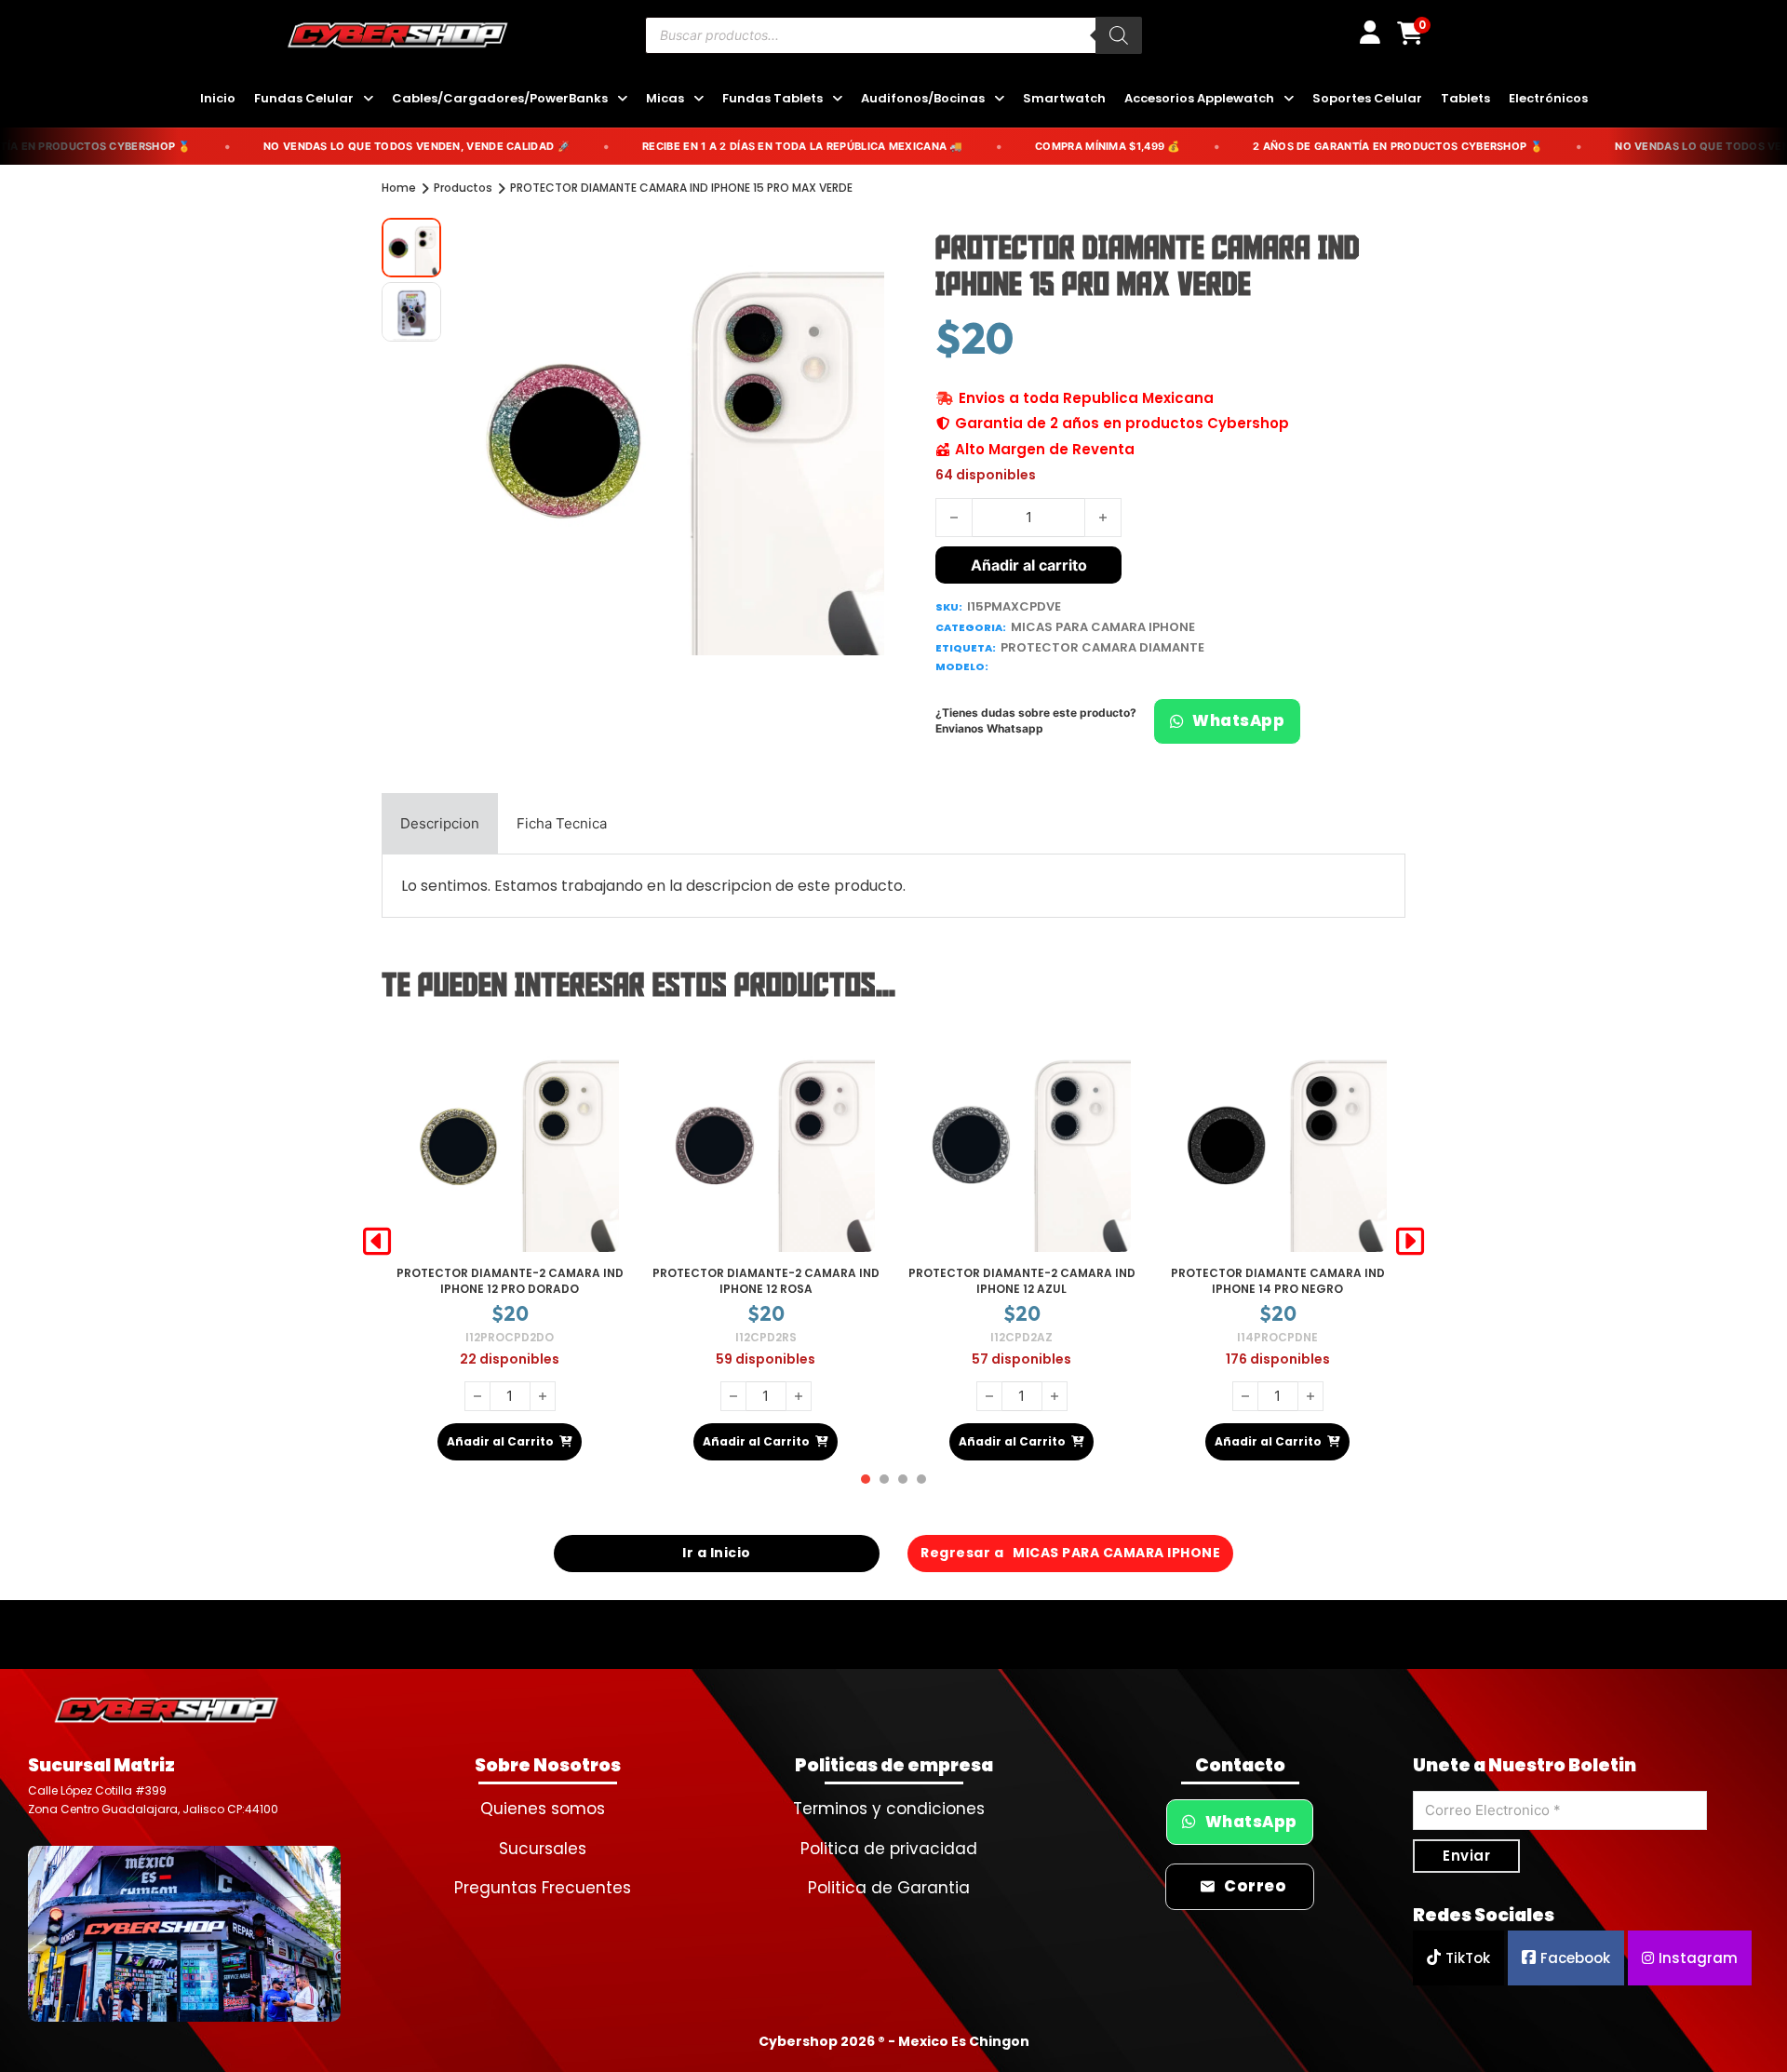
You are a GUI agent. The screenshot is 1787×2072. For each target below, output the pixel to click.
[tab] (440, 824)
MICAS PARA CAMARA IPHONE (1103, 627)
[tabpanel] (893, 886)
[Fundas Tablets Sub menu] (837, 99)
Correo (1255, 1886)
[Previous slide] (377, 1242)
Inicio (218, 98)
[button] (859, 243)
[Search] (1119, 35)
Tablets (1465, 98)
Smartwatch (1064, 98)
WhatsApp (1238, 721)
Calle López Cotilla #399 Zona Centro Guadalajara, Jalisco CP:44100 (153, 1800)
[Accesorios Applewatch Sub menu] (1289, 99)
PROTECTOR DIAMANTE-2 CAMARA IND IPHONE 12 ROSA (510, 1281)
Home (399, 188)
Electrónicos (1548, 98)
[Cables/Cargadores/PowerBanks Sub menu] (622, 99)
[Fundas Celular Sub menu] (368, 99)
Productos (463, 188)
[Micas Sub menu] (699, 99)
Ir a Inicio (717, 1553)
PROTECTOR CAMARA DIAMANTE (1102, 647)
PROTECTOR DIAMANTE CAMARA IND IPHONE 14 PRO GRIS (1278, 1281)
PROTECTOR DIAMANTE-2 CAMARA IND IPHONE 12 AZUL (766, 1281)
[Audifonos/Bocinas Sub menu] (999, 99)
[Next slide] (1410, 1242)
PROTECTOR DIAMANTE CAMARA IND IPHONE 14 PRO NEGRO (1022, 1281)
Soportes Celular (1367, 98)
